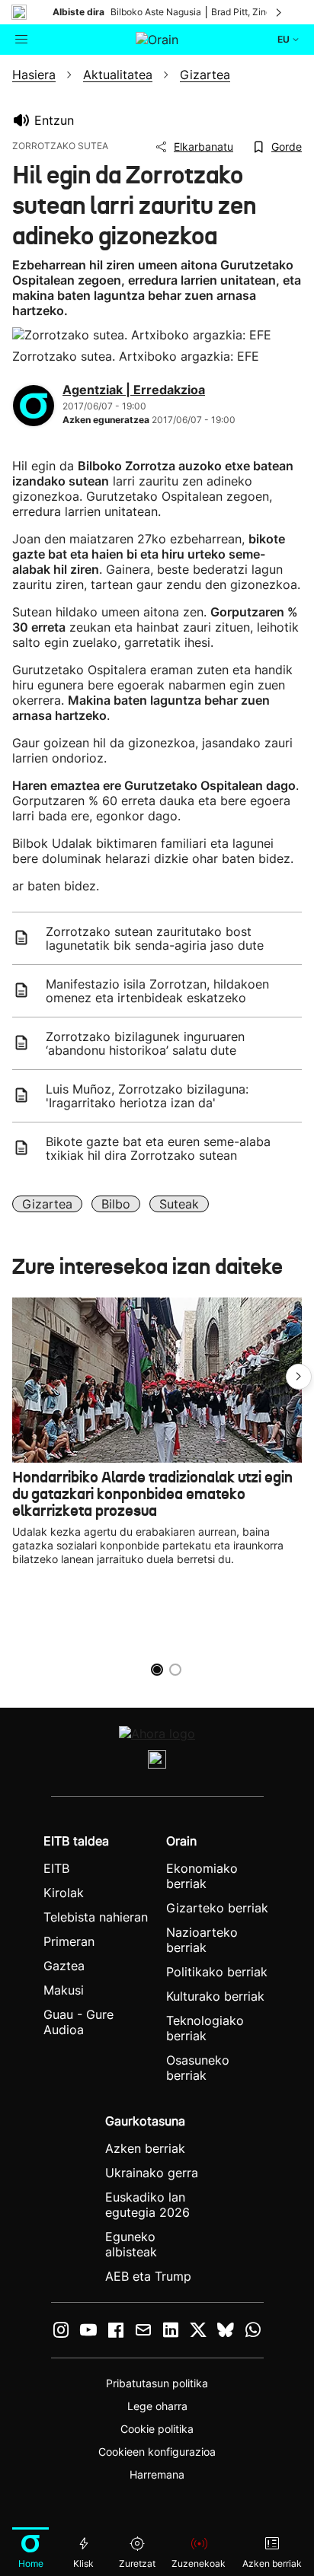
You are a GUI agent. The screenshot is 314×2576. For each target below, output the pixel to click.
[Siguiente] (280, 12)
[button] (299, 1377)
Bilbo (116, 1204)
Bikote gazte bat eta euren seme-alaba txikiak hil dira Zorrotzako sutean (158, 1148)
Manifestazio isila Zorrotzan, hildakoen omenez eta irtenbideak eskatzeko (157, 991)
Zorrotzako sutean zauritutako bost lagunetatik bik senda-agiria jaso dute (155, 938)
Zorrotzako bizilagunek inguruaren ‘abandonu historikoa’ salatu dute (145, 1043)
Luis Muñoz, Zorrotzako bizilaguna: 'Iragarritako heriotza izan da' (147, 1096)
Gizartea (47, 1204)
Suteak (179, 1204)
